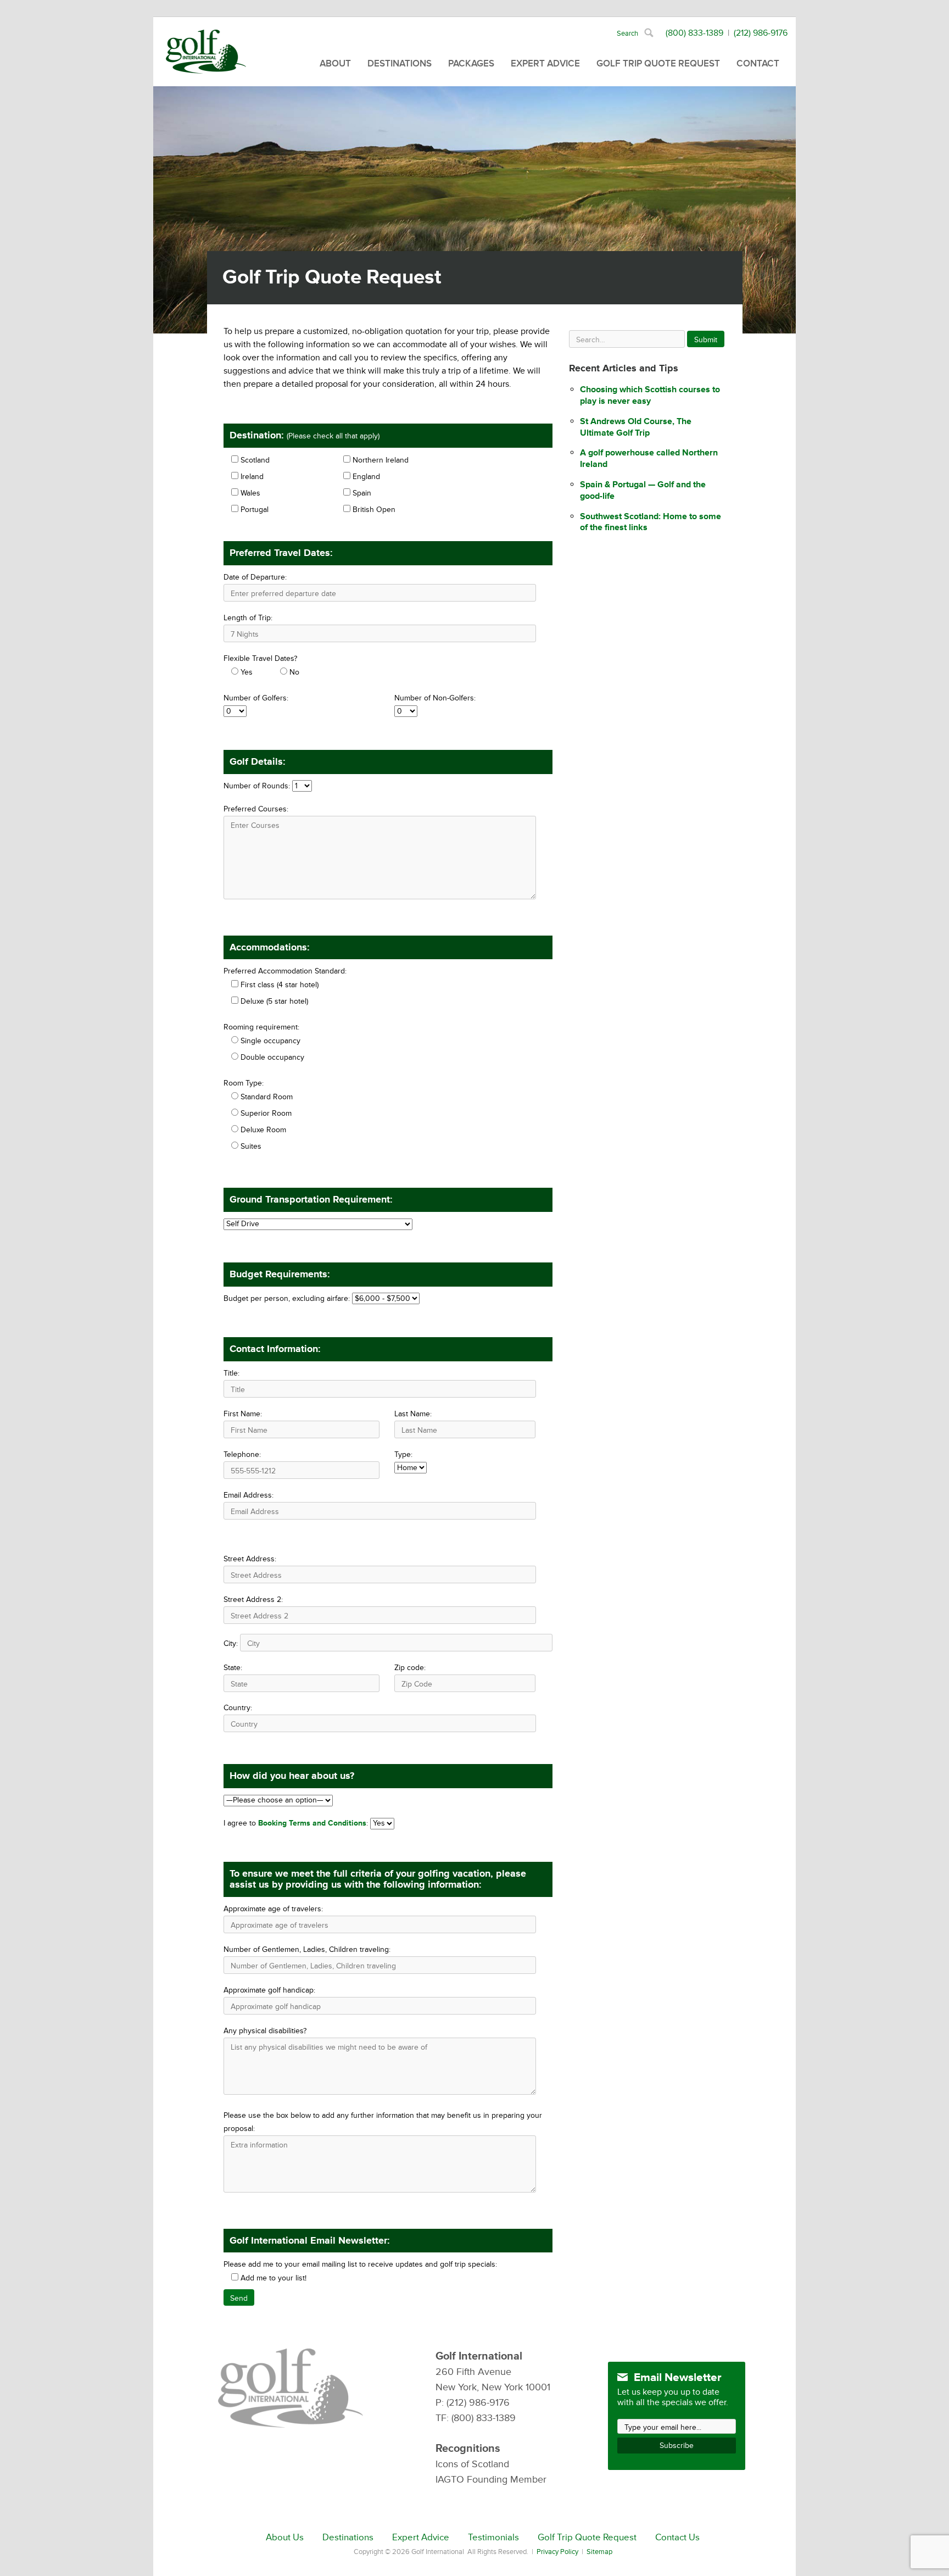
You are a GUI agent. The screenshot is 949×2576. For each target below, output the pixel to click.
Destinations (400, 63)
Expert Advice (545, 63)
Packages (471, 63)
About (335, 63)
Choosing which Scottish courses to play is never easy (650, 395)
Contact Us (677, 2538)
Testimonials (493, 2538)
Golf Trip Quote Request (658, 63)
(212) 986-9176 (761, 33)
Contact (758, 63)
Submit (706, 340)
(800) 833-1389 (694, 33)
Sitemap (599, 2552)
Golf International (206, 52)
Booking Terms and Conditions (312, 1823)
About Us (285, 2538)
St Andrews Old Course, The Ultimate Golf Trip (636, 427)
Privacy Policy (557, 2552)
